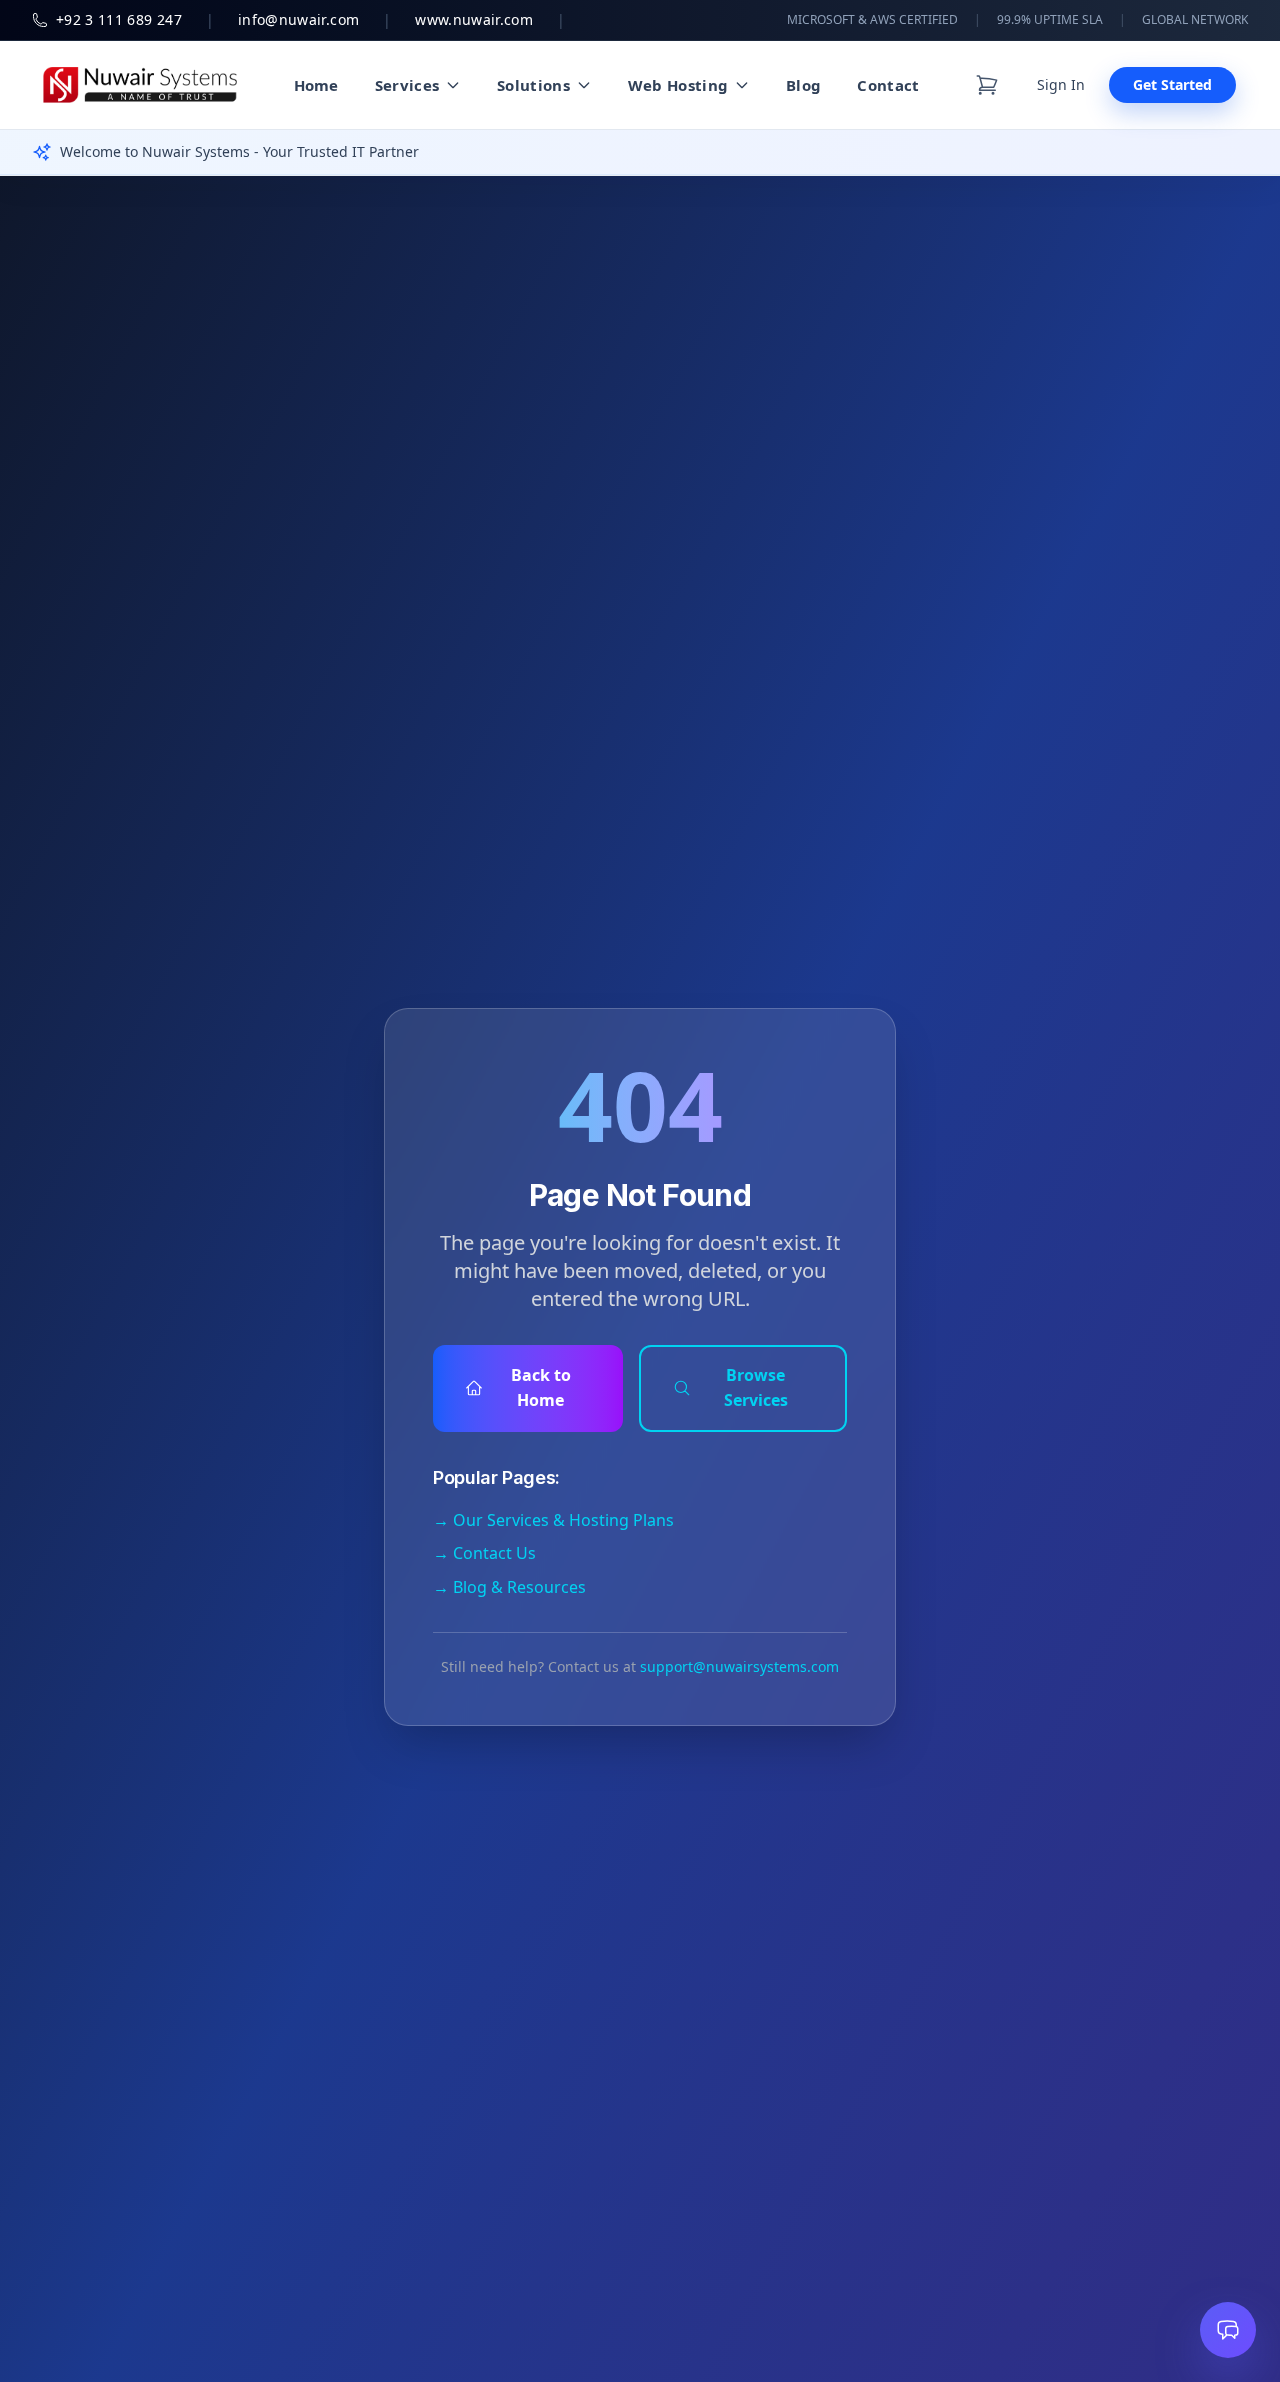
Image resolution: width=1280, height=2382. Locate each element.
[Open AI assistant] (1228, 2330)
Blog (803, 85)
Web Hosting (678, 85)
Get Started (1172, 84)
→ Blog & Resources (509, 1587)
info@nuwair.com (298, 19)
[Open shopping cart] (987, 85)
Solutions (533, 85)
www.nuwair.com (474, 19)
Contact (888, 85)
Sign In (1061, 84)
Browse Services (756, 1388)
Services (407, 85)
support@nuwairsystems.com (739, 1666)
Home (316, 85)
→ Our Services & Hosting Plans (553, 1520)
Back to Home (541, 1388)
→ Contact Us (484, 1553)
